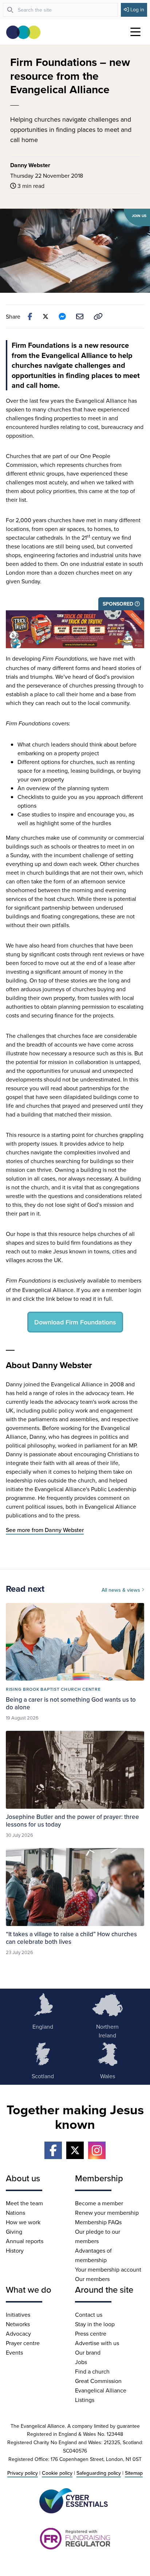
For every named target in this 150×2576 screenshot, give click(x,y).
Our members (92, 2279)
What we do (29, 2289)
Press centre (91, 2333)
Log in (137, 9)
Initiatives (18, 2315)
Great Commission (98, 2381)
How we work (23, 2222)
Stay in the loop (95, 2324)
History (15, 2250)
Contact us (89, 2315)
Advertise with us (97, 2343)
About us (23, 2178)
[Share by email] (80, 316)
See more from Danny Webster (45, 1530)
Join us (139, 216)
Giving (14, 2232)
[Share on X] (46, 316)
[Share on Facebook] (30, 316)
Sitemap (134, 2473)
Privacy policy (23, 2473)
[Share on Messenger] (62, 316)
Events (14, 2352)
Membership (99, 2178)
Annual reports (25, 2241)
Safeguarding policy (99, 2473)
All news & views (122, 1590)
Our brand (88, 2352)
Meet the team (24, 2203)
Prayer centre (23, 2343)
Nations (15, 2213)
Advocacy (18, 2333)
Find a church (92, 2371)
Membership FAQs (98, 2222)
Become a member (99, 2203)
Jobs (81, 2362)
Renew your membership (107, 2213)
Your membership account (108, 2269)
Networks (18, 2324)
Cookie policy (57, 2473)
